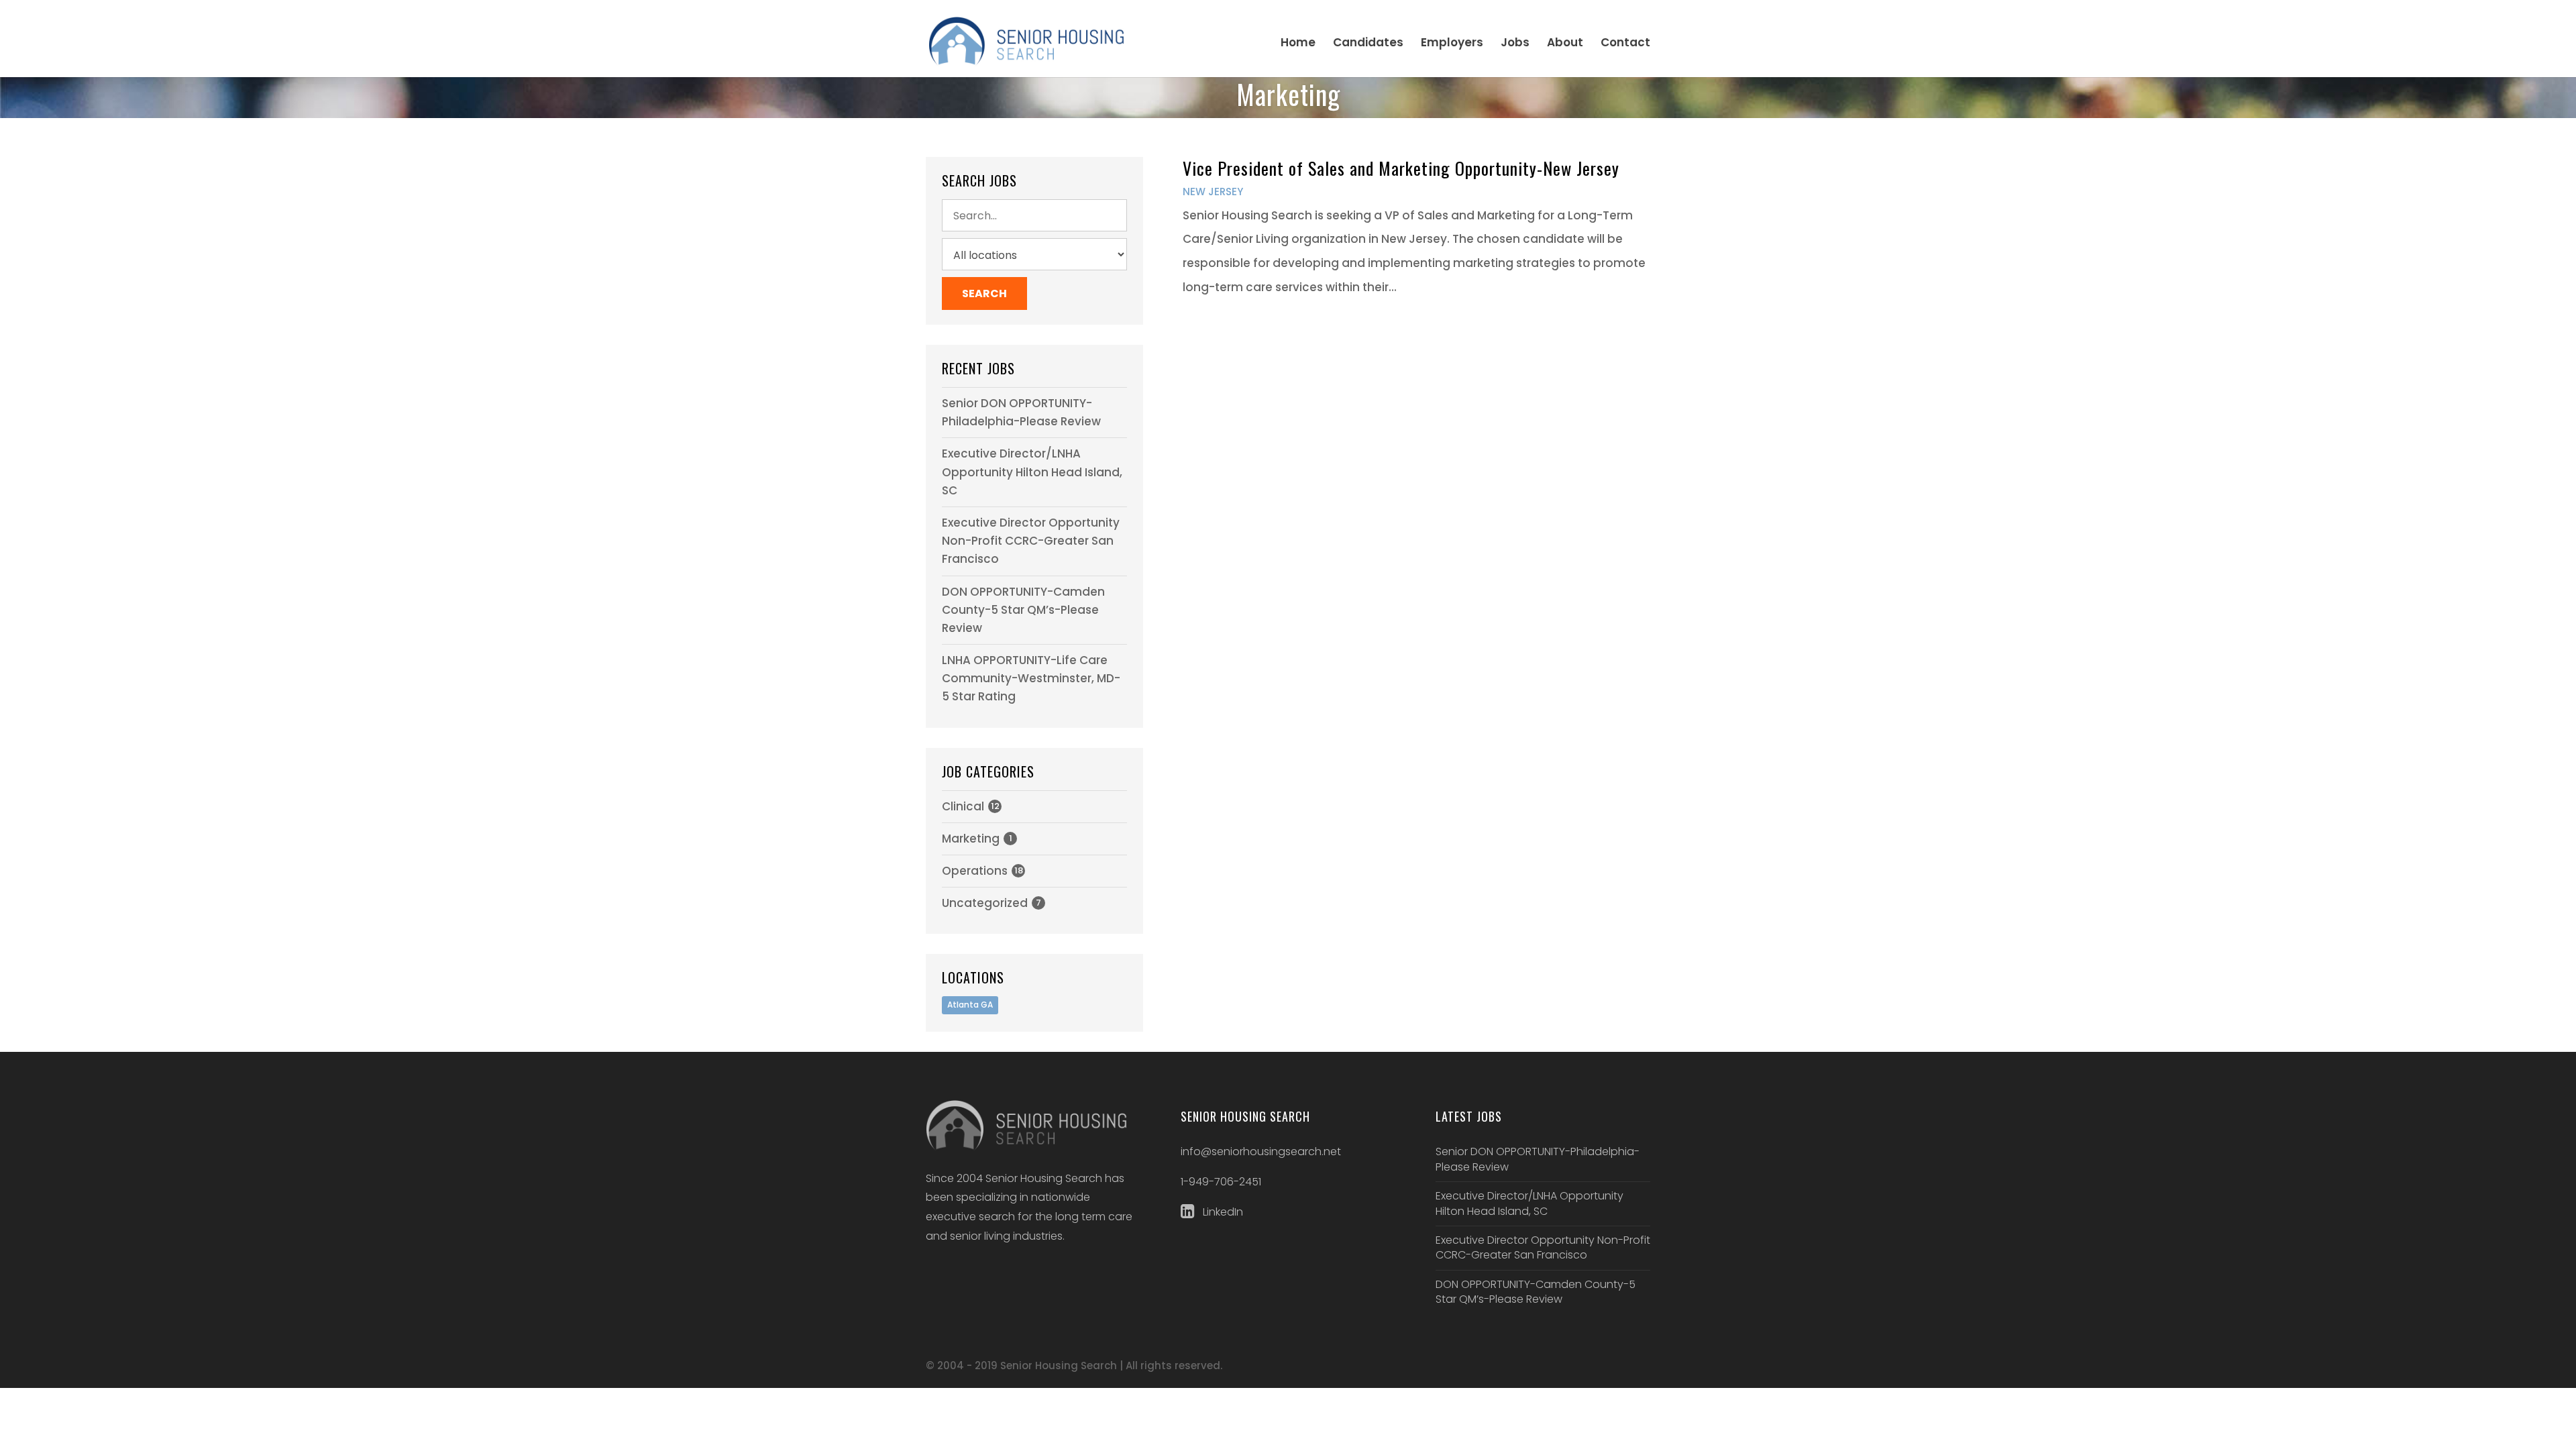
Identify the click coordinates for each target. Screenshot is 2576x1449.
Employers (1452, 44)
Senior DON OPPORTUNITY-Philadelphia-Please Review (1538, 1159)
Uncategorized (985, 903)
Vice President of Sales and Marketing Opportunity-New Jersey (1401, 168)
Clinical (963, 806)
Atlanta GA (970, 1005)
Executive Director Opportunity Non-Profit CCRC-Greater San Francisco (1031, 541)
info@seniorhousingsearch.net (1261, 1151)
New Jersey (1213, 192)
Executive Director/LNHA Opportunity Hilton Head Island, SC (1032, 472)
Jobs (1515, 44)
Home (1298, 44)
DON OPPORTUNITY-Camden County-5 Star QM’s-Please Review (1023, 610)
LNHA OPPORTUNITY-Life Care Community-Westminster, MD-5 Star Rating (1031, 678)
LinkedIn (1222, 1212)
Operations (975, 871)
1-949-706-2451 (1221, 1182)
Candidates (1368, 44)
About (1565, 44)
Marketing (971, 839)
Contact (1625, 44)
